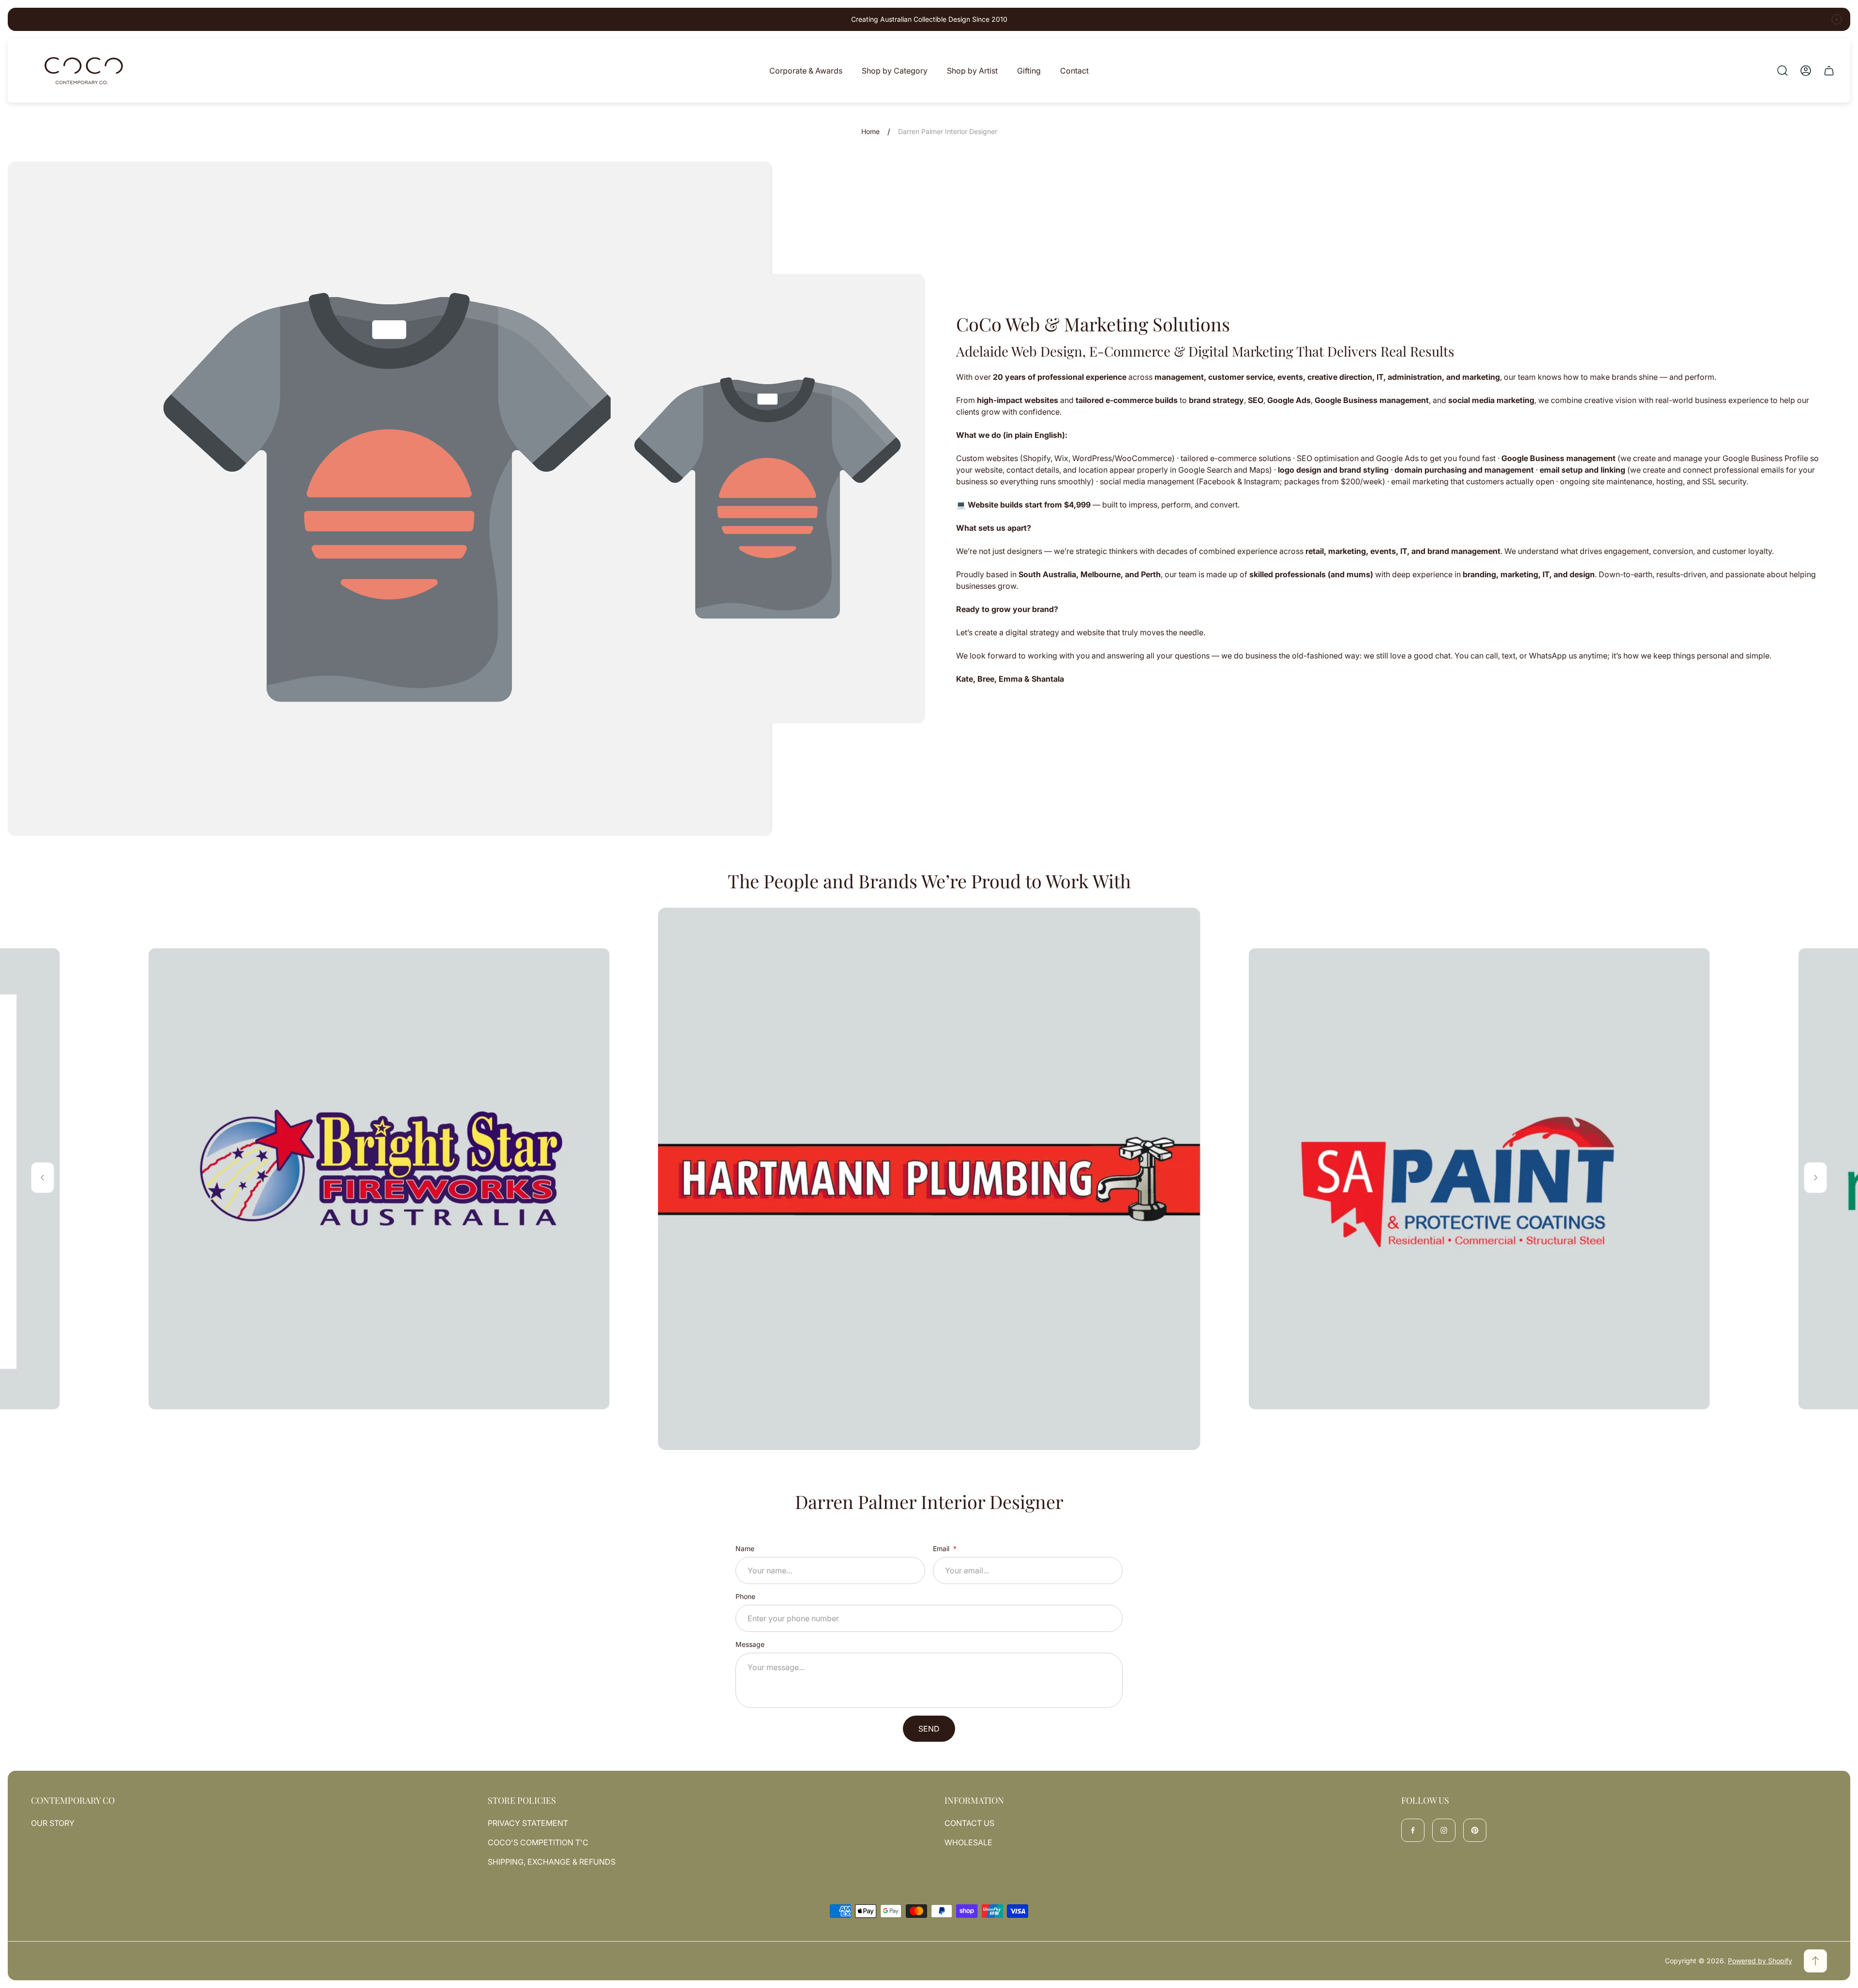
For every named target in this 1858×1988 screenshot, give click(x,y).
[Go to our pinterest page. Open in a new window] (1475, 1830)
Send (929, 1729)
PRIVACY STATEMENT (528, 1823)
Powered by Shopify (1760, 1961)
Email (942, 1548)
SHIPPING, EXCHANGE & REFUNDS (552, 1862)
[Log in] (1806, 71)
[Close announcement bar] (1837, 19)
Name (745, 1548)
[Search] (1783, 71)
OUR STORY (53, 1823)
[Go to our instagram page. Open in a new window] (1444, 1830)
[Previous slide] (43, 1178)
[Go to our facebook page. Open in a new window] (1413, 1830)
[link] (379, 1179)
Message (750, 1644)
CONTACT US (969, 1823)
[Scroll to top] (1815, 1961)
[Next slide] (1815, 1178)
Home (870, 131)
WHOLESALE (968, 1842)
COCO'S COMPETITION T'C (538, 1842)
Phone (745, 1596)
